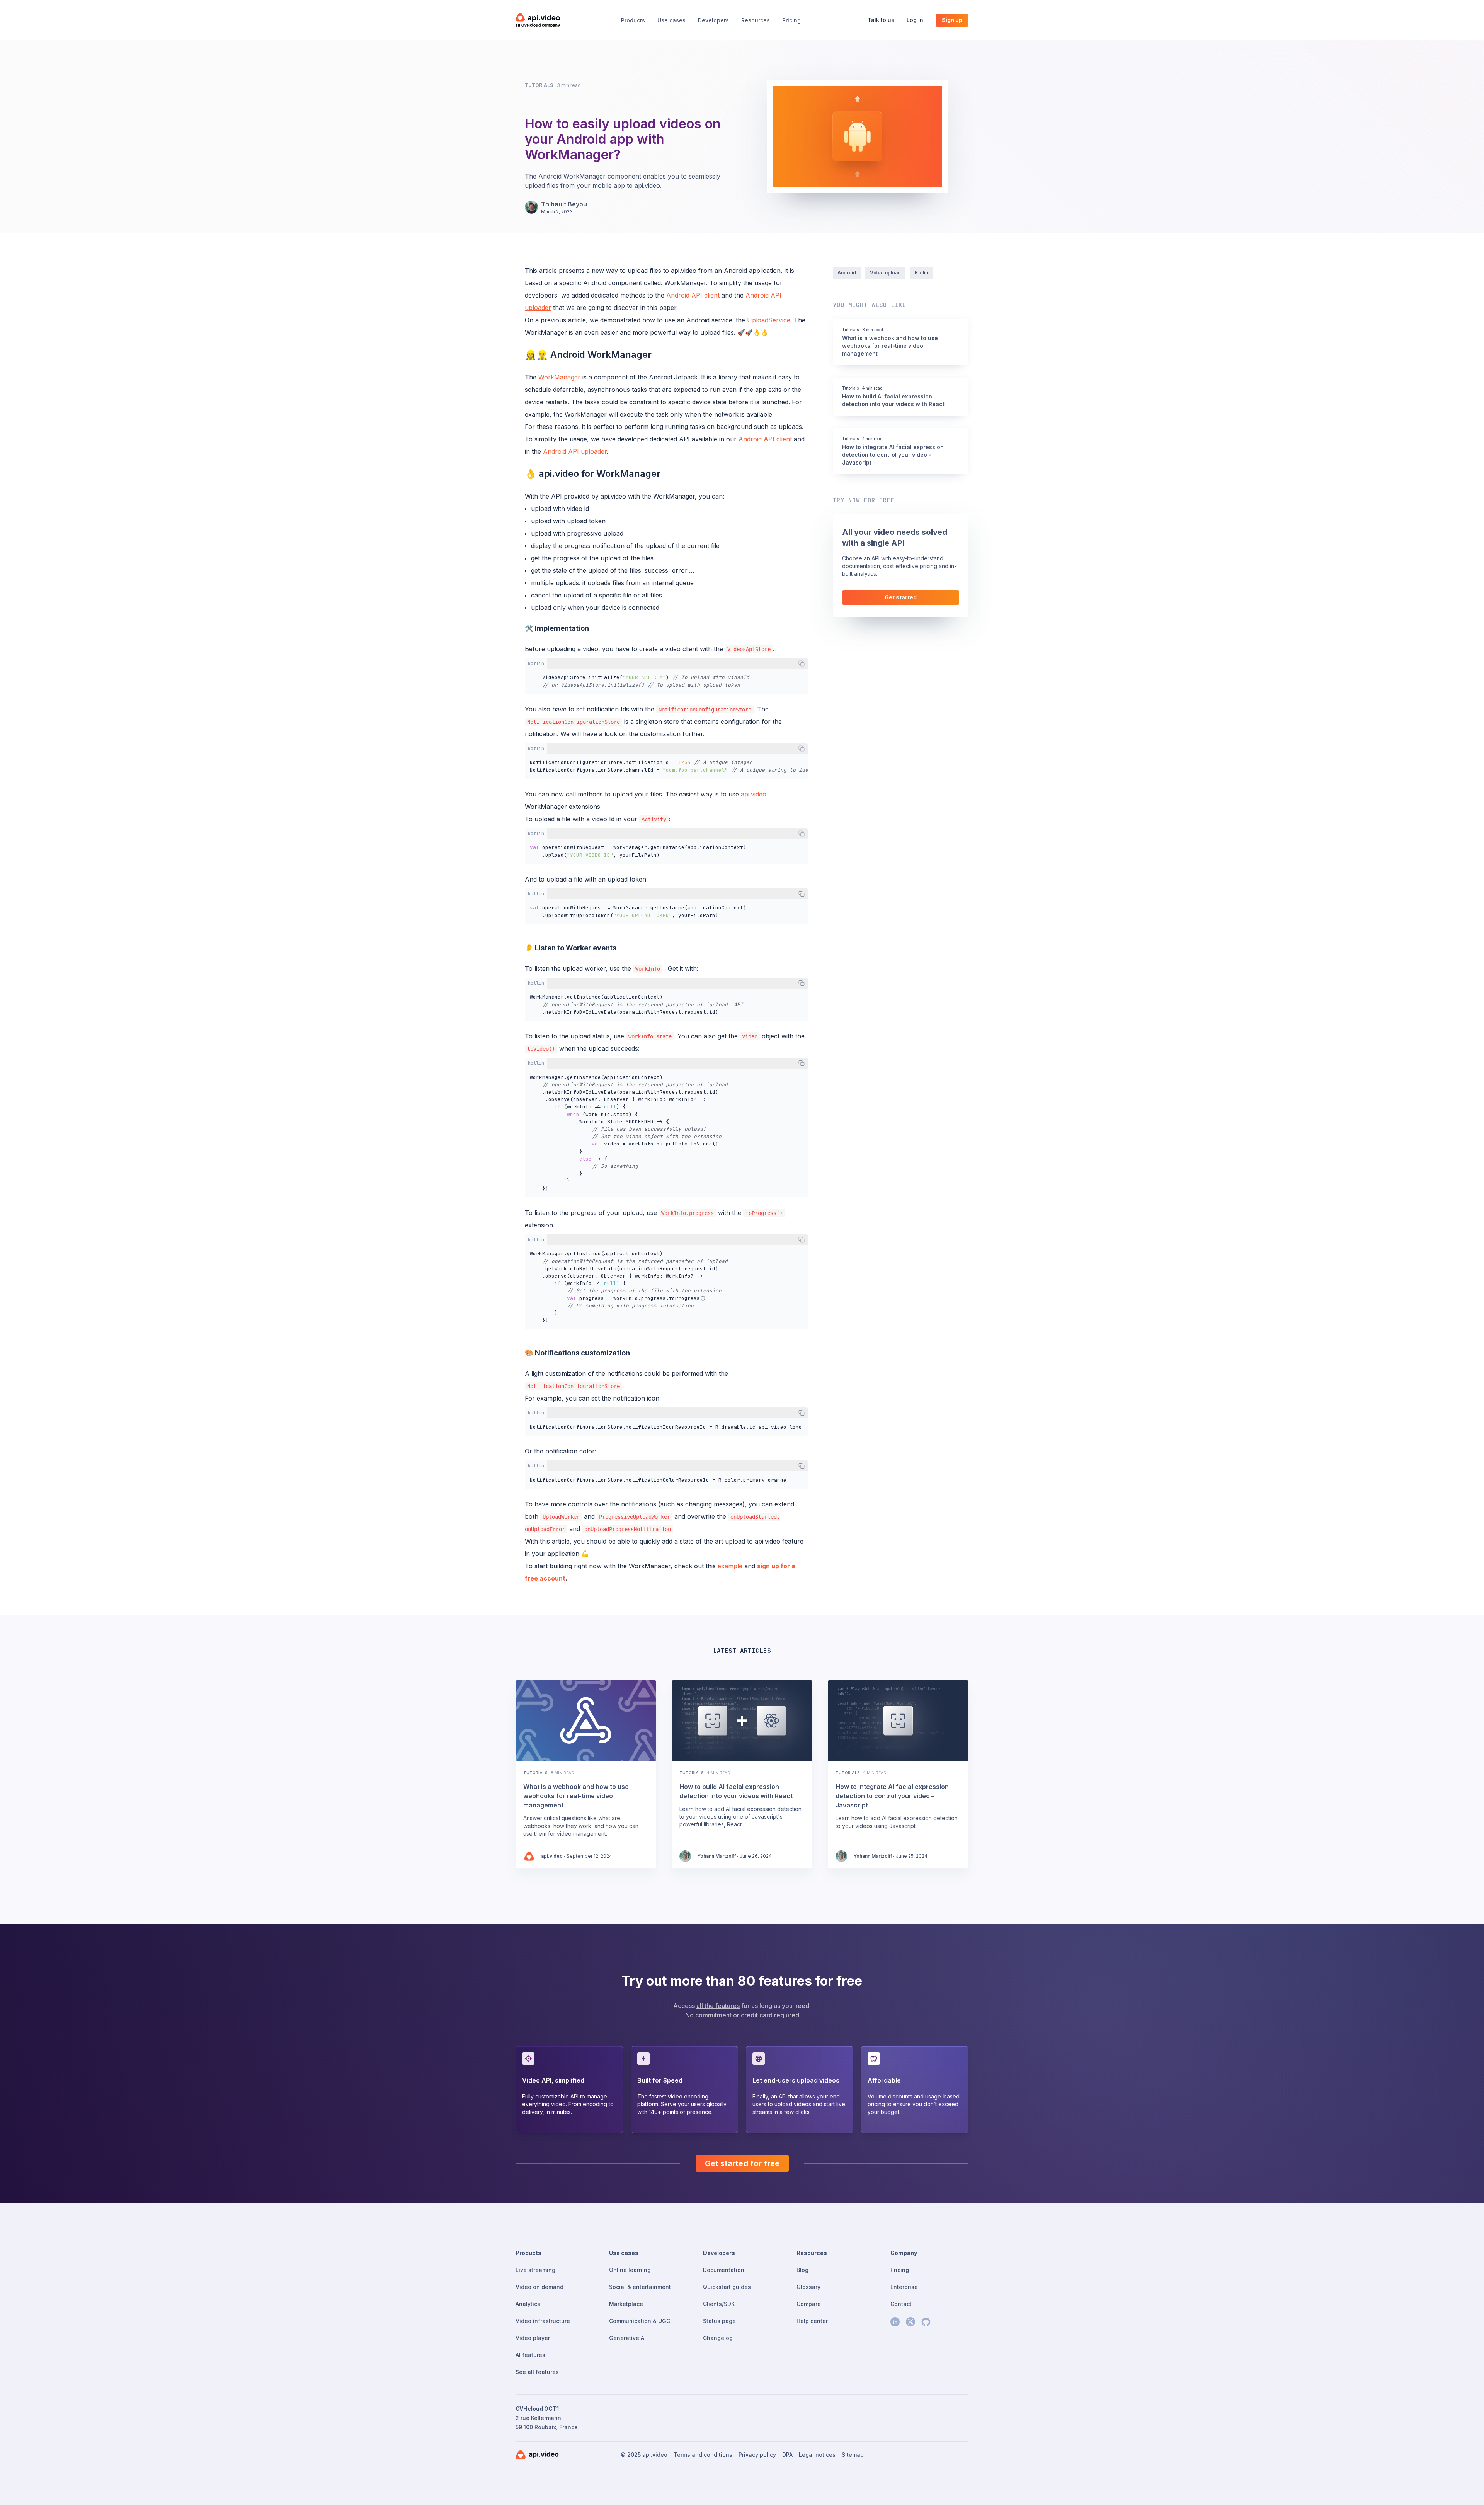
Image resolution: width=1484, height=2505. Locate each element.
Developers (713, 20)
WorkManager (559, 377)
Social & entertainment (640, 2287)
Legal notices (817, 2455)
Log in (915, 20)
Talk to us (881, 20)
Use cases (671, 20)
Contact (901, 2304)
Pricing (791, 20)
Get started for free (742, 2163)
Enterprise (904, 2287)
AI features (530, 2355)
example (730, 1566)
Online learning (630, 2270)
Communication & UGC (640, 2321)
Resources (756, 20)
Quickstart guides (727, 2287)
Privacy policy (757, 2455)
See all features (537, 2372)
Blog (802, 2270)
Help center (812, 2321)
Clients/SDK (719, 2304)
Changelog (718, 2338)
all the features (718, 2006)
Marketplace (626, 2304)
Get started (901, 597)
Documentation (724, 2270)
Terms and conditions (703, 2455)
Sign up (952, 20)
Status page (719, 2321)
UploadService (769, 320)
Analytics (528, 2304)
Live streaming (535, 2270)
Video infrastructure (543, 2321)
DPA (787, 2455)
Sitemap (853, 2455)
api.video (754, 794)
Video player (533, 2338)
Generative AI (627, 2338)
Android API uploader (575, 451)
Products (633, 20)
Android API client (693, 295)
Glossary (808, 2287)
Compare (809, 2304)
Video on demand (539, 2287)
